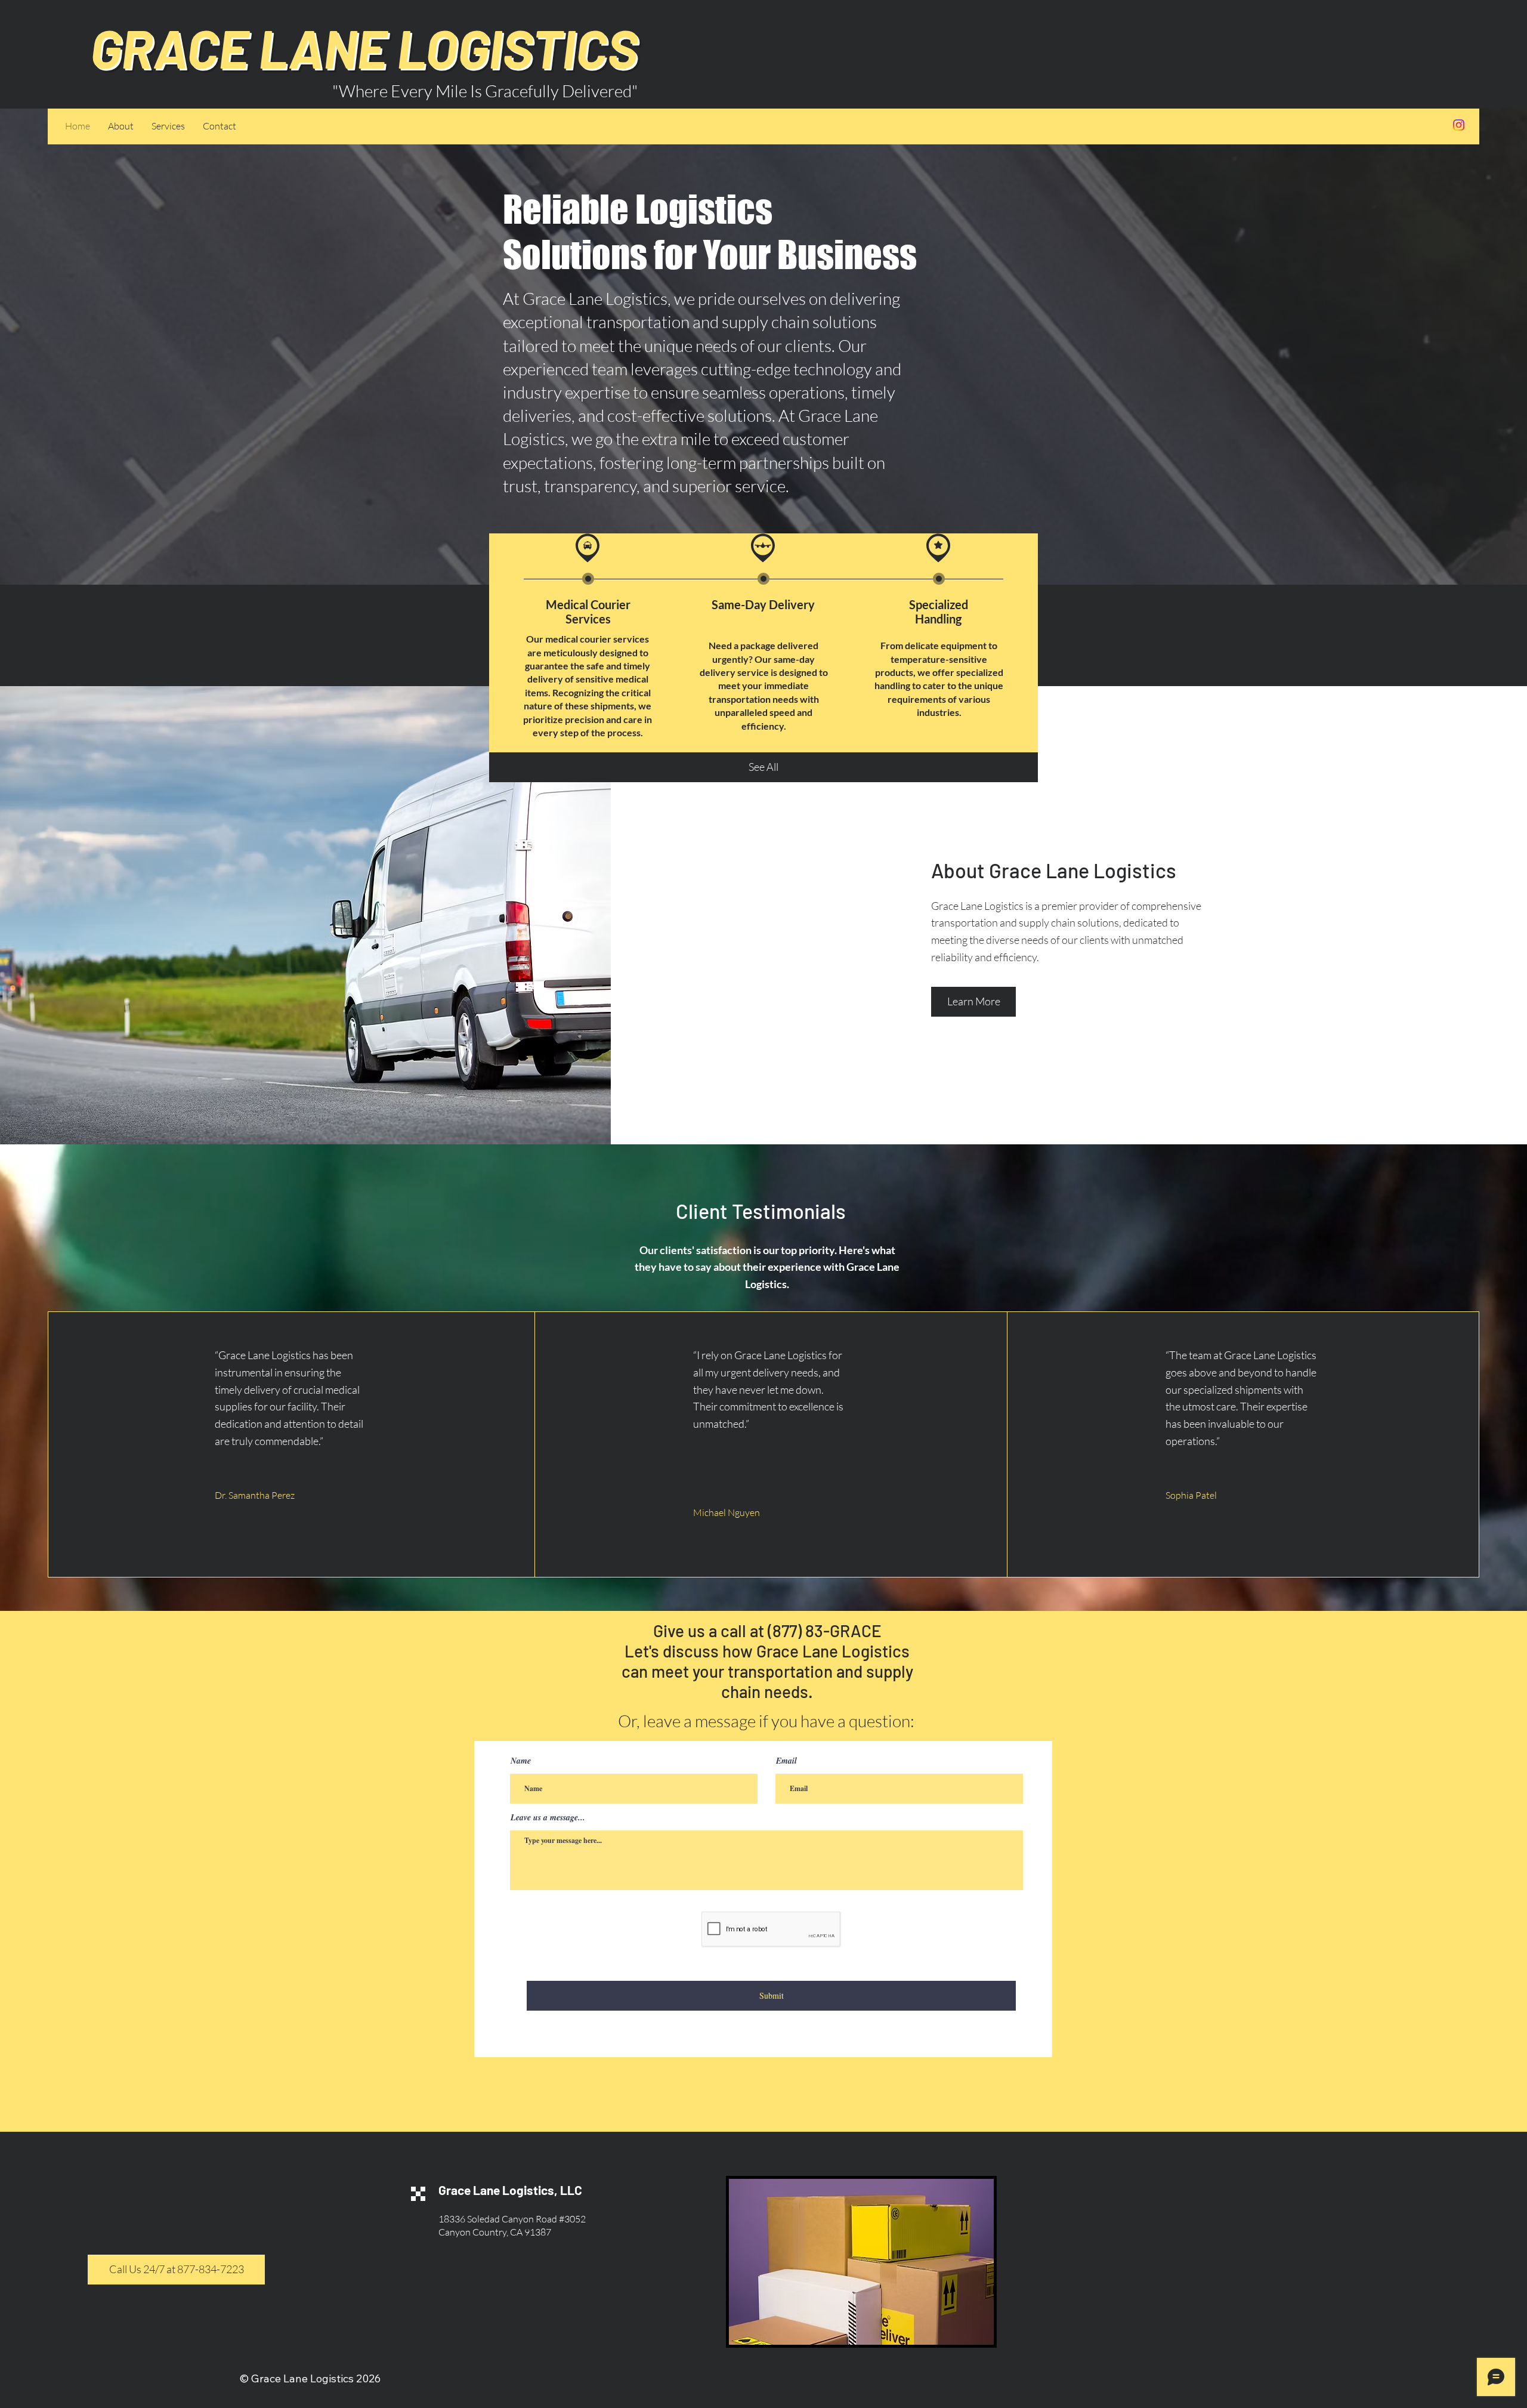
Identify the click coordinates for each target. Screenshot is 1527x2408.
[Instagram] (1459, 125)
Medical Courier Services (588, 612)
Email (786, 1761)
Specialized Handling (939, 612)
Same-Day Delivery (763, 604)
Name (521, 1761)
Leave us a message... (548, 1817)
